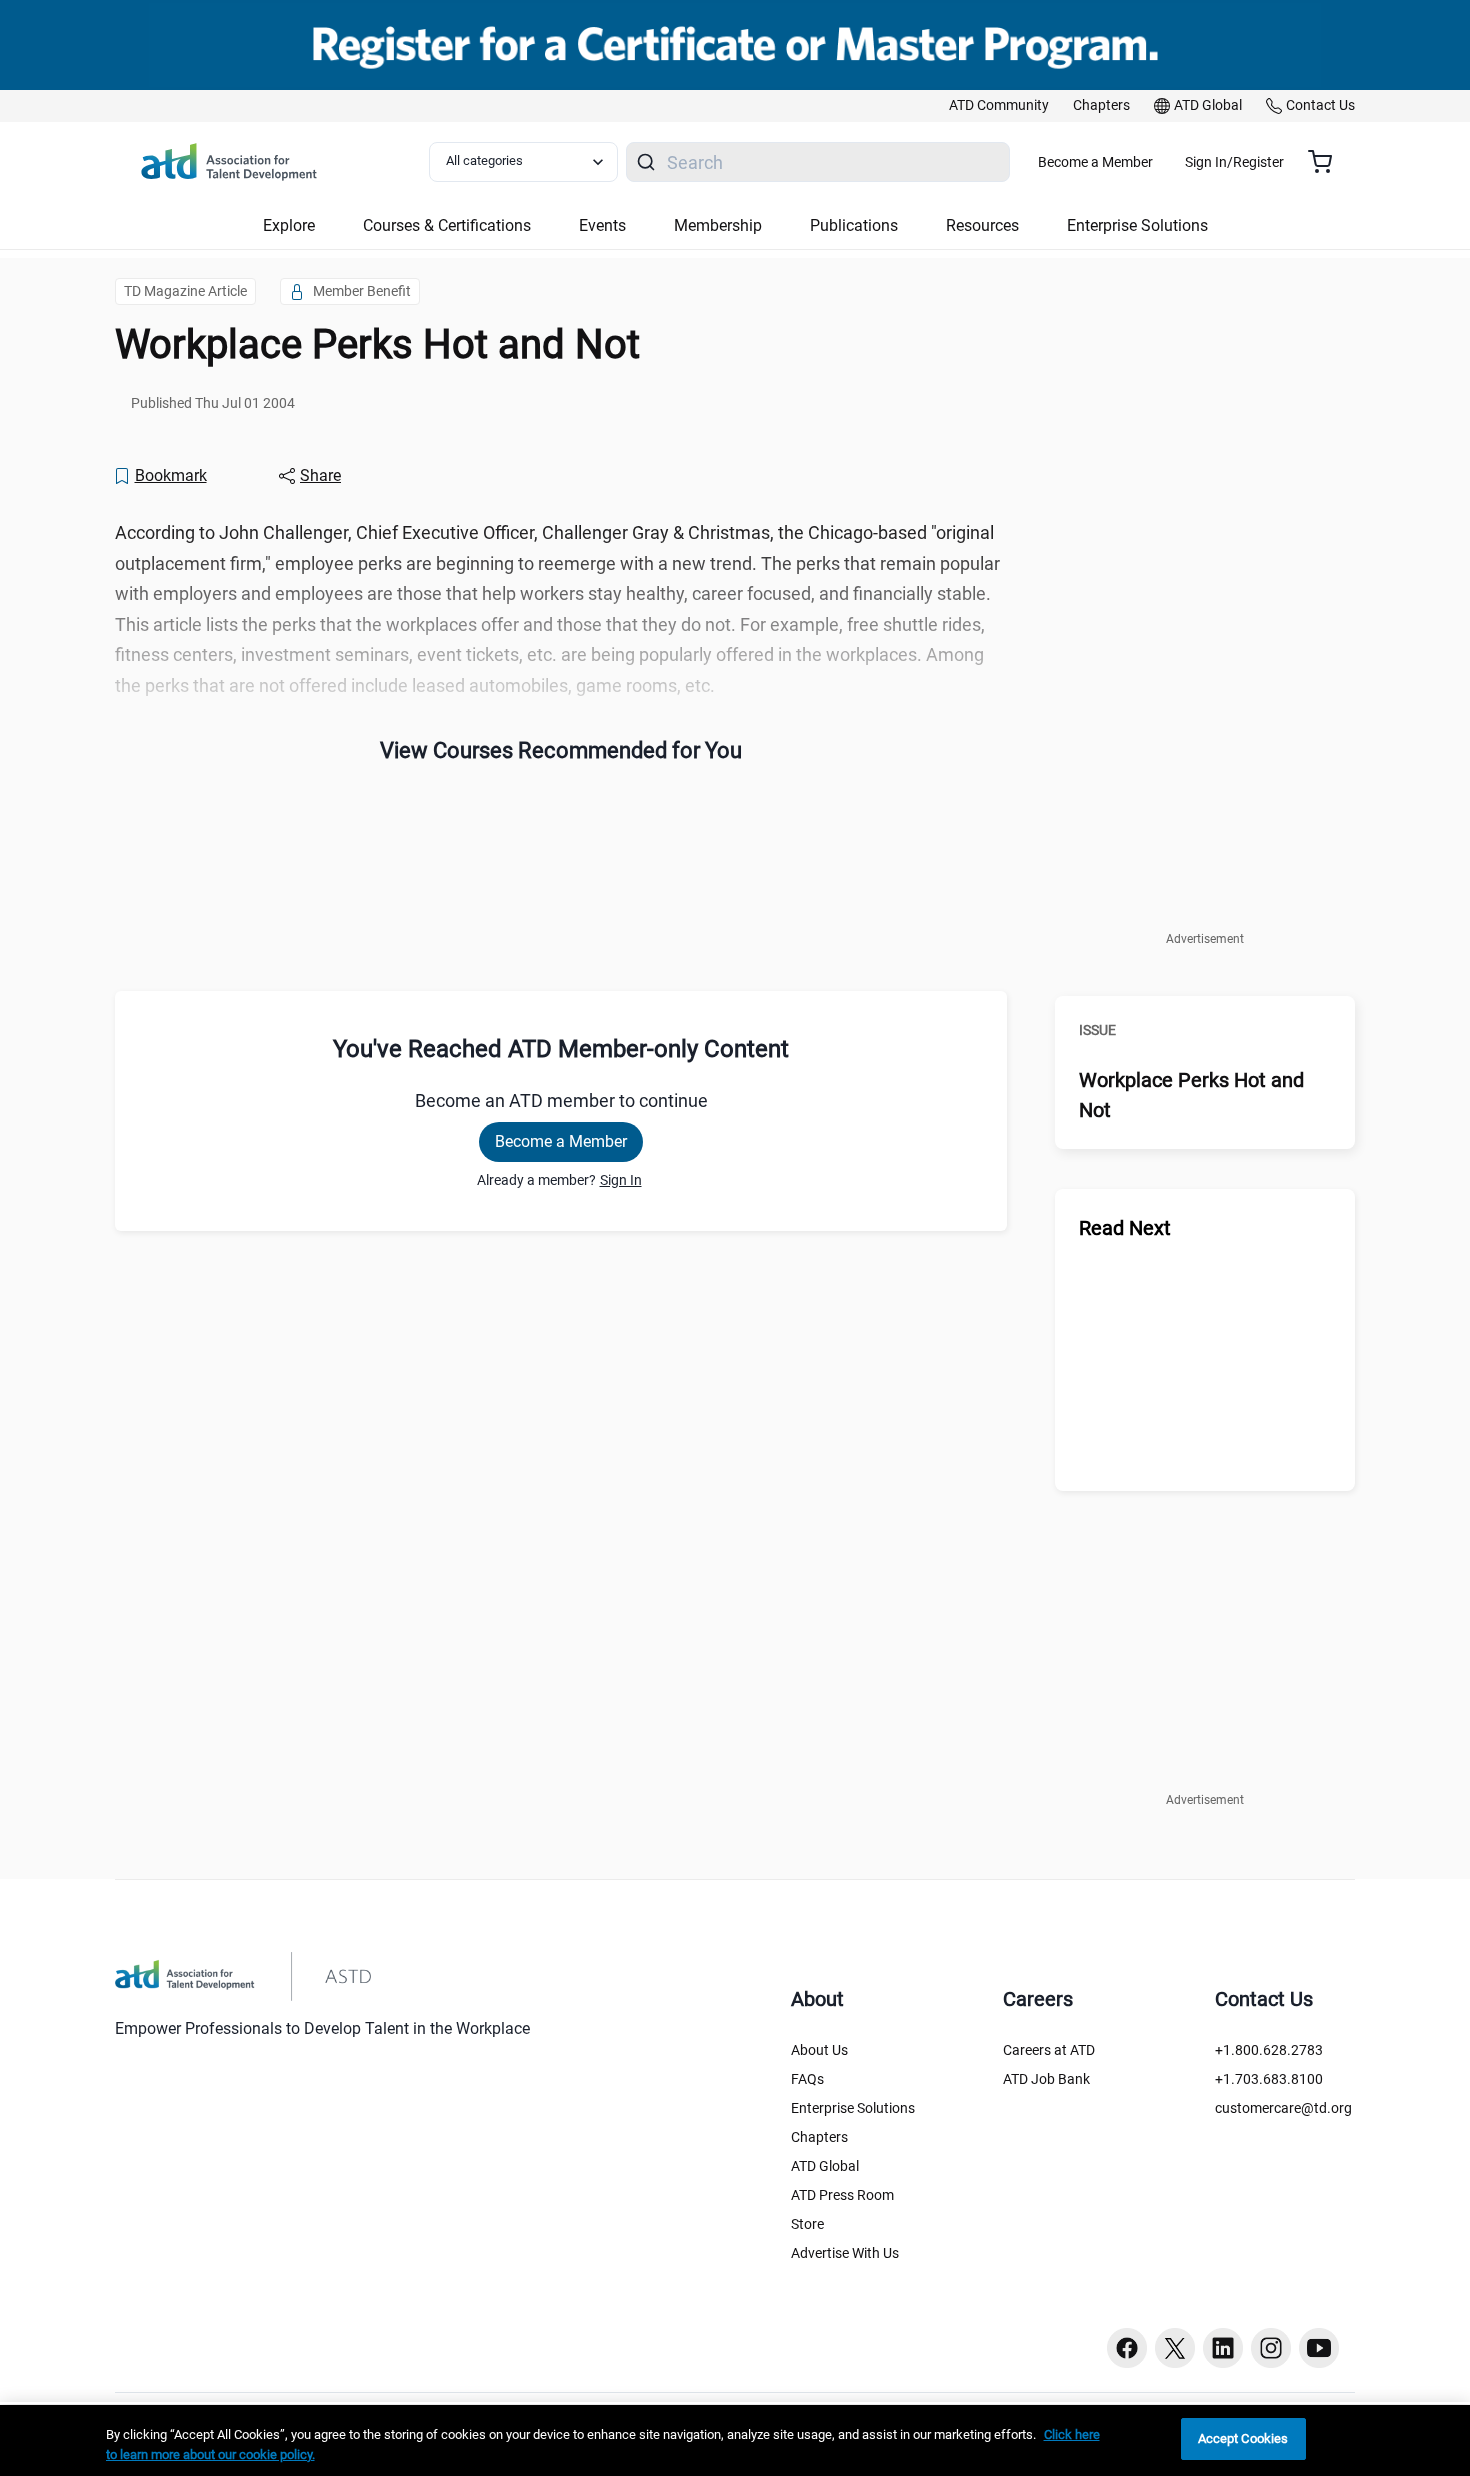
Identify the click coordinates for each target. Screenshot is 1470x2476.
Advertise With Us (845, 2253)
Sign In (621, 1180)
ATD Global (825, 2166)
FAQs (807, 2079)
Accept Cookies (1243, 2438)
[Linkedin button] (1223, 2348)
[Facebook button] (1127, 2348)
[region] (735, 2440)
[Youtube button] (1319, 2348)
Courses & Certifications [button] (447, 225)
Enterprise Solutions (853, 2108)
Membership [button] (718, 225)
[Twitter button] (1175, 2348)
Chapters (819, 2137)
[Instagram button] (1271, 2348)
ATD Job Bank (1046, 2079)
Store (807, 2224)
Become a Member (1095, 162)
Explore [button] (289, 225)
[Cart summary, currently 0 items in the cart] (1327, 162)
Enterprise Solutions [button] (1137, 225)
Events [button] (602, 225)
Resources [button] (982, 225)
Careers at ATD (1049, 2050)
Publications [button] (854, 225)
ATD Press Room (842, 2195)
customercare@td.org (1283, 2108)
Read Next (1125, 1228)
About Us (819, 2050)
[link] (999, 106)
